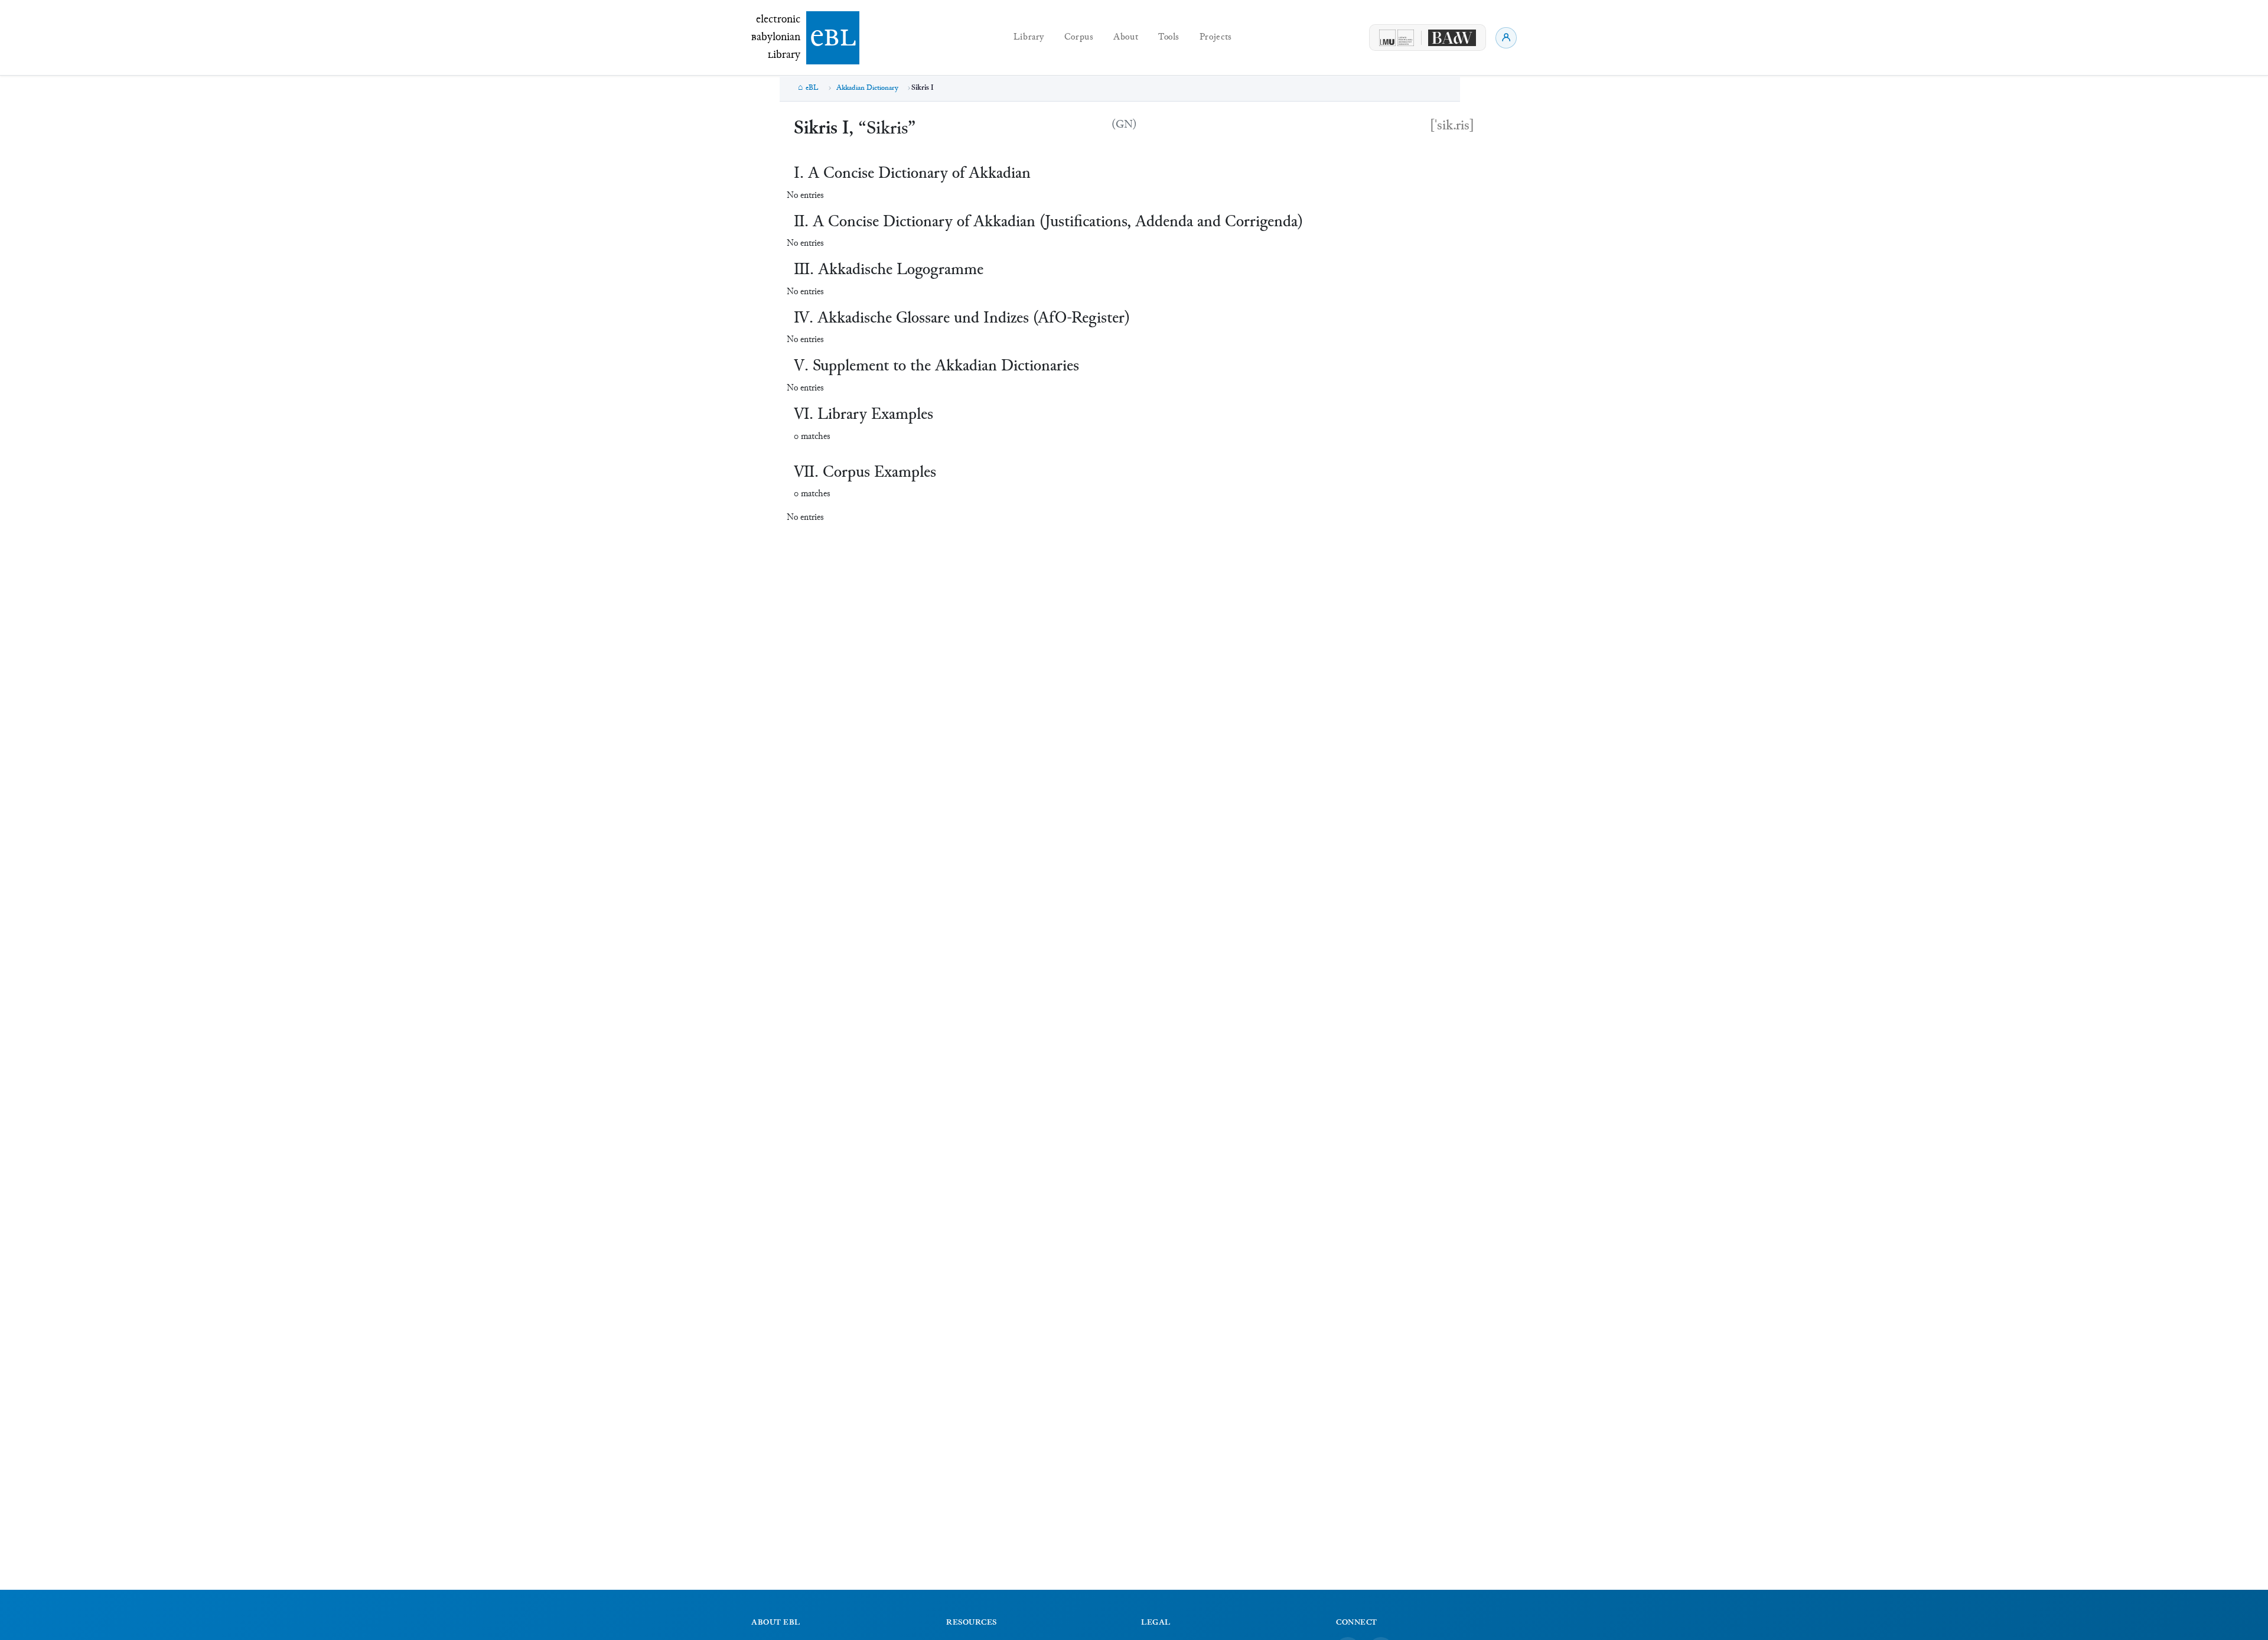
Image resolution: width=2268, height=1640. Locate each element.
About (1126, 38)
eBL (812, 88)
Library (1029, 38)
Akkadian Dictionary (867, 88)
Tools (1169, 38)
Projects (1216, 38)
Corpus (1079, 38)
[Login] (1506, 38)
